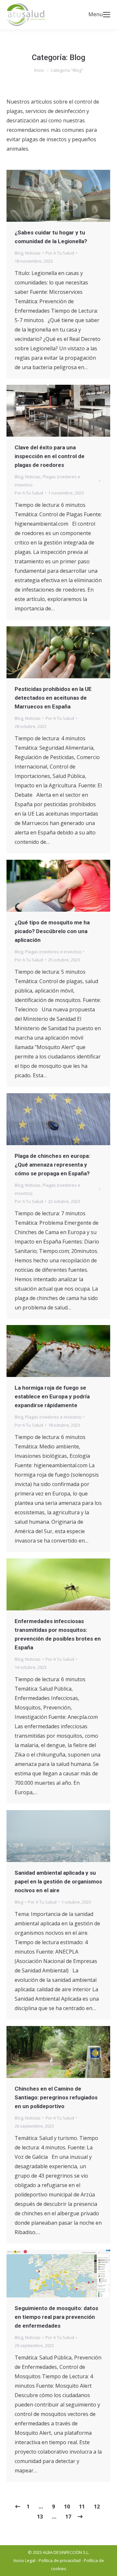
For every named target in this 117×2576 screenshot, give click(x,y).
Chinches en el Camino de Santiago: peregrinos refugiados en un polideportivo (56, 2097)
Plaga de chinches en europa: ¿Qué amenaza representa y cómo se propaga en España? (52, 1165)
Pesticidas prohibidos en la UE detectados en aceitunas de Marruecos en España (53, 698)
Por (60, 253)
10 (67, 2507)
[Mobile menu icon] (107, 15)
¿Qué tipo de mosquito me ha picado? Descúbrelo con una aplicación (52, 931)
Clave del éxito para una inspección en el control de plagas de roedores (50, 456)
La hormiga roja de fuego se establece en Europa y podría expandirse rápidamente (52, 1396)
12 (97, 2507)
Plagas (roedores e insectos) (53, 952)
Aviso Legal (24, 2560)
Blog (19, 253)
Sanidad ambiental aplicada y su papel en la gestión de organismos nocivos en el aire (58, 1882)
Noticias (33, 253)
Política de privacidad (60, 2560)
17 (68, 2517)
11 (82, 2507)
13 (40, 2517)
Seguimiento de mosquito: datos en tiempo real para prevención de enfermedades (56, 2317)
